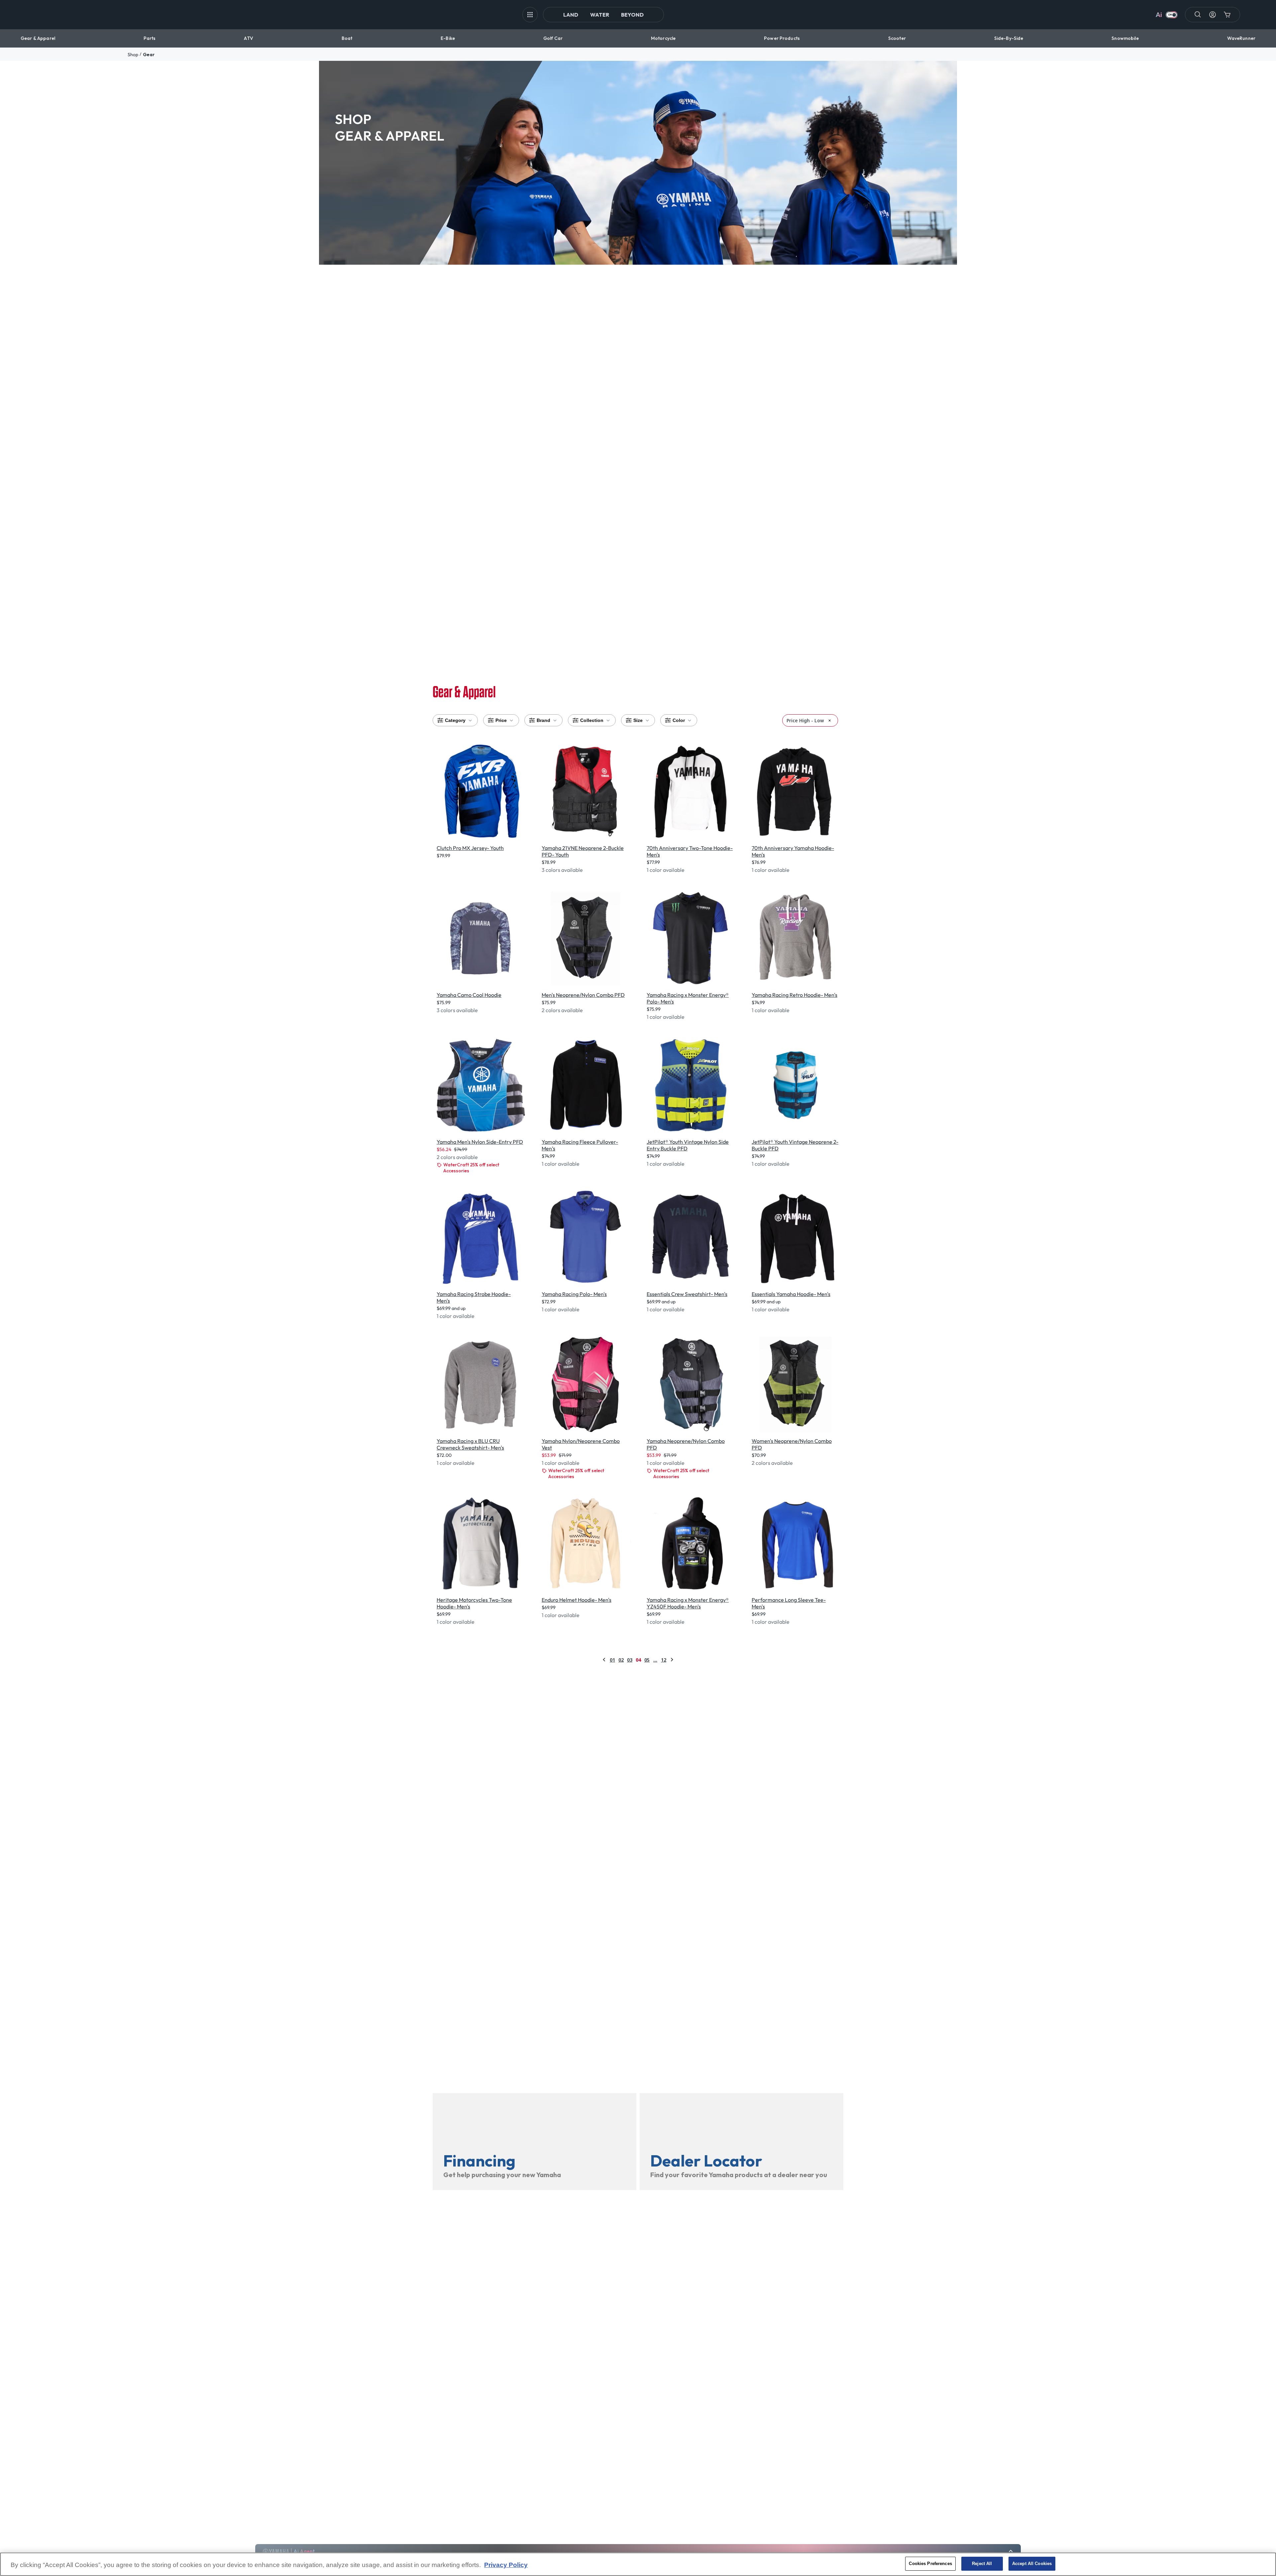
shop (133, 55)
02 (621, 1660)
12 (664, 1660)
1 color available (666, 870)
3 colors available (562, 870)
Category (455, 720)
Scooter (897, 38)
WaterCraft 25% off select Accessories (471, 1168)
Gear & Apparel (38, 38)
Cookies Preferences (930, 2564)
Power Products (782, 38)
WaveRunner (1241, 38)
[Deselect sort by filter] (830, 720)
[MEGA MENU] (530, 15)
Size (638, 720)
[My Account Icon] (1213, 15)
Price (501, 720)
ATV (248, 38)
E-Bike (448, 38)
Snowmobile (1125, 38)
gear (149, 55)
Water (600, 15)
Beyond (632, 15)
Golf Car (553, 38)
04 (638, 1660)
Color (679, 720)
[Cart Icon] (1227, 15)
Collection (592, 720)
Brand (543, 720)
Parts (150, 38)
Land (571, 15)
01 (612, 1660)
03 (630, 1660)
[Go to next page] (672, 1660)
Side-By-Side (1009, 38)
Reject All (982, 2564)
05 (647, 1660)
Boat (347, 38)
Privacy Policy (506, 2565)
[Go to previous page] (604, 1660)
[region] (638, 2564)
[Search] (1198, 15)
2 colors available (562, 1010)
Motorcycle (663, 38)
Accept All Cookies (1032, 2564)
